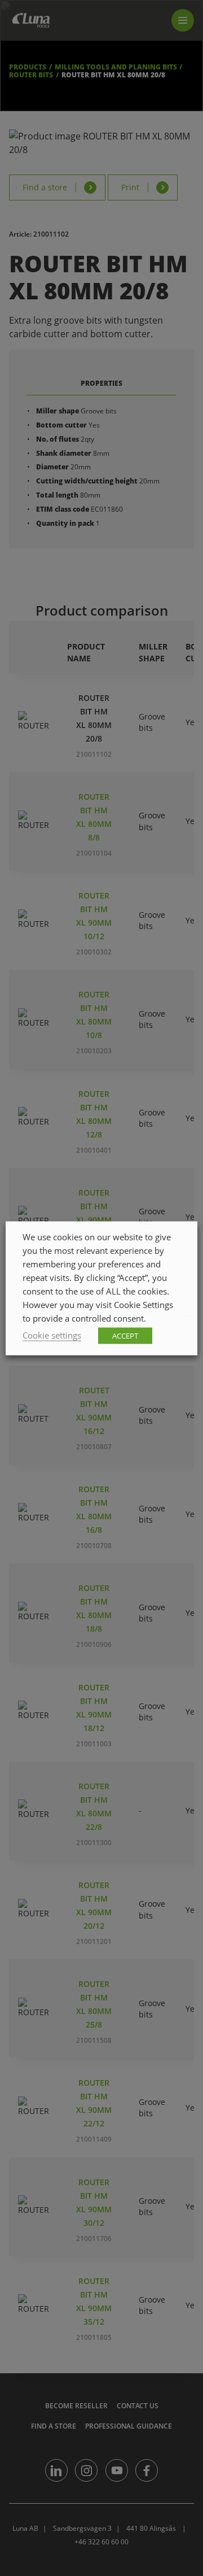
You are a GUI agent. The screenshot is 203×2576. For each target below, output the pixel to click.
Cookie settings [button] (52, 1335)
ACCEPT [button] (125, 1335)
